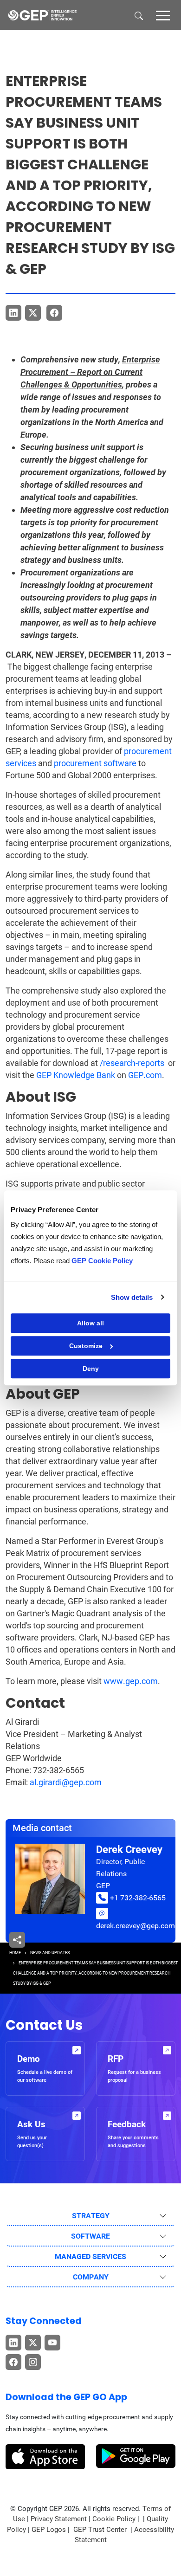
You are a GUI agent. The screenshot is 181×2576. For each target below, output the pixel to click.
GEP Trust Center (101, 2530)
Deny (91, 1369)
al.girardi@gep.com (66, 1782)
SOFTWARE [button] (90, 2236)
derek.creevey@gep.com (136, 1926)
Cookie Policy (114, 2519)
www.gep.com (131, 1681)
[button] (163, 15)
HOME (15, 1953)
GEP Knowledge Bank (76, 1075)
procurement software (95, 763)
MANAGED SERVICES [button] (90, 2256)
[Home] (42, 15)
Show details (132, 1297)
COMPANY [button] (91, 2277)
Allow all (90, 1323)
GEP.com (145, 1075)
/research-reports (132, 1063)
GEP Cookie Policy (102, 1261)
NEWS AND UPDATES (50, 1953)
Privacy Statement (59, 2519)
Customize (86, 1346)
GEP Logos (49, 2530)
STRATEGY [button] (91, 2216)
